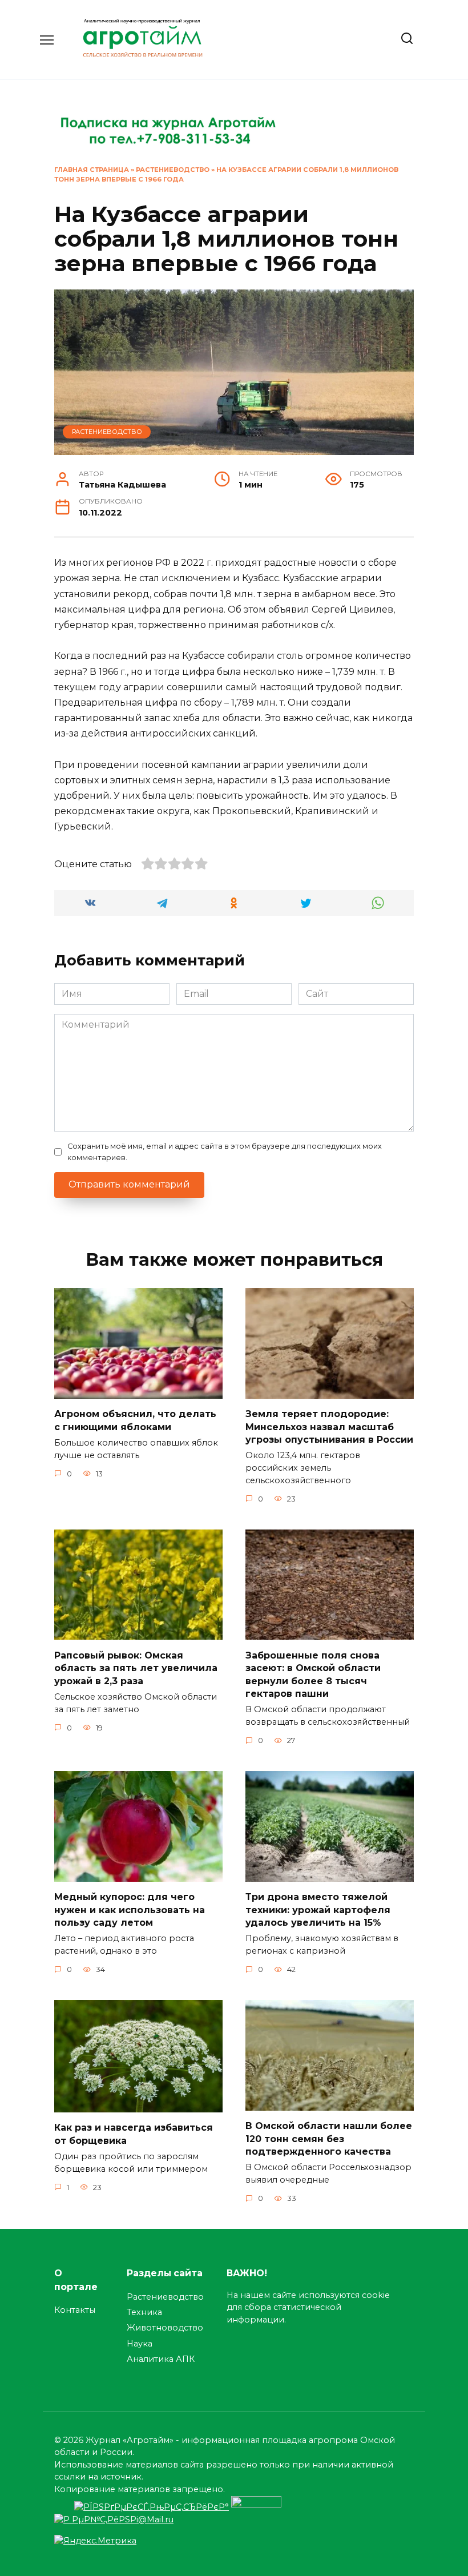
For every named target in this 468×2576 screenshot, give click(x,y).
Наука (140, 2344)
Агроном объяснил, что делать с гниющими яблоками (135, 1420)
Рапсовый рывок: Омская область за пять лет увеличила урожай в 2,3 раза (136, 1668)
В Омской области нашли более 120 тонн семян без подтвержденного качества (329, 2139)
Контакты (75, 2310)
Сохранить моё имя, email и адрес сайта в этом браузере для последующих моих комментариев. (225, 1152)
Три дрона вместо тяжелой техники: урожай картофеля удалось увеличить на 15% (318, 1910)
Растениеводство (173, 170)
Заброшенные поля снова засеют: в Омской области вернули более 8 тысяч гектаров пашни (313, 1674)
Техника (144, 2312)
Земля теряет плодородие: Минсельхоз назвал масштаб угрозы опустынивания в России (329, 1427)
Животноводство (165, 2328)
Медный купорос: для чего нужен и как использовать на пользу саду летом (130, 1910)
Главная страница (92, 170)
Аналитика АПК (161, 2359)
